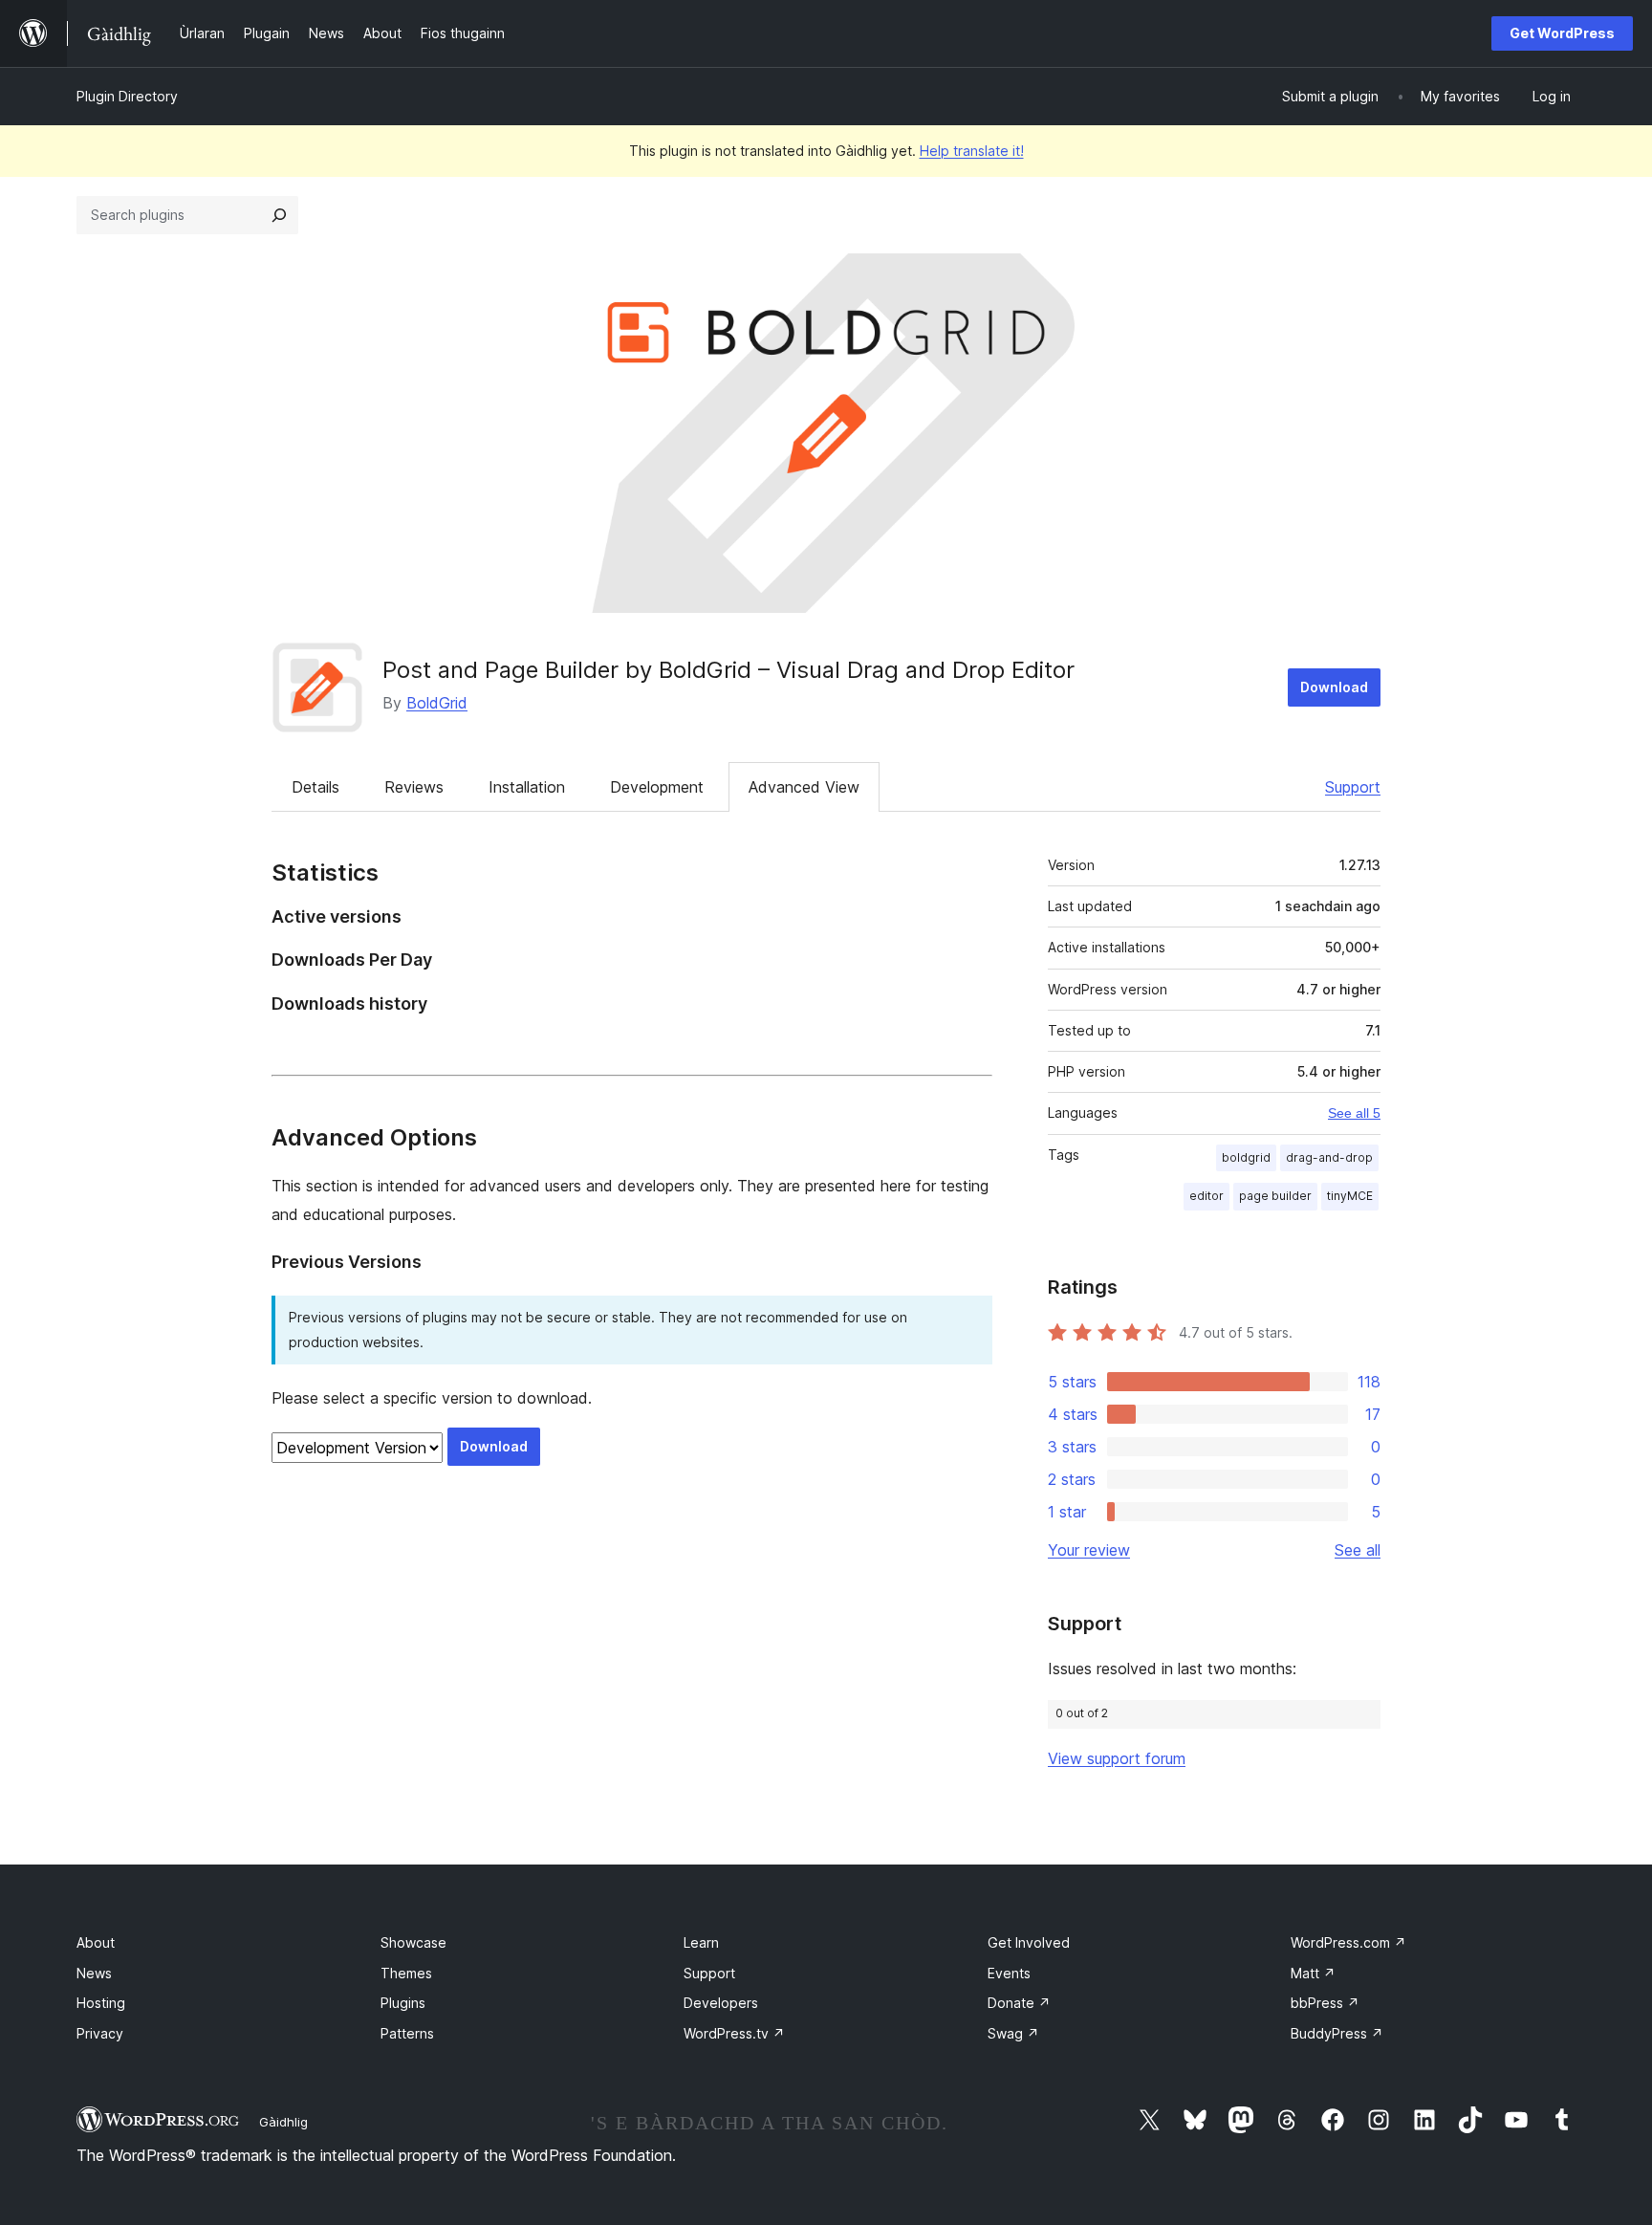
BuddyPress (1337, 2033)
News (94, 1973)
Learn (701, 1942)
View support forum (1117, 1758)
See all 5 (1354, 1113)
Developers (721, 2003)
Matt (1313, 1973)
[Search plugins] (279, 215)
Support (1353, 787)
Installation (527, 787)
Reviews (414, 787)
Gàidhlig (283, 2122)
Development (657, 787)
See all (1358, 1550)
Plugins (403, 2003)
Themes (406, 1973)
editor (1206, 1196)
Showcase (413, 1942)
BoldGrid (437, 703)
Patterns (407, 2033)
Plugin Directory (127, 96)
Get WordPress (1562, 33)
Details (315, 787)
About (96, 1942)
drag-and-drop (1329, 1157)
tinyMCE (1350, 1196)
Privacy (100, 2033)
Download (1334, 687)
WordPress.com (1348, 1942)
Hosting (101, 2003)
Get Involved (1029, 1942)
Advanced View (804, 787)
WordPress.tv (734, 2033)
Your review (1089, 1550)
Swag (1013, 2033)
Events (1009, 1973)
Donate (1019, 2003)
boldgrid (1246, 1157)
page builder (1275, 1196)
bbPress (1325, 2003)
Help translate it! (972, 151)
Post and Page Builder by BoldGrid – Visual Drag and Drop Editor (728, 670)
